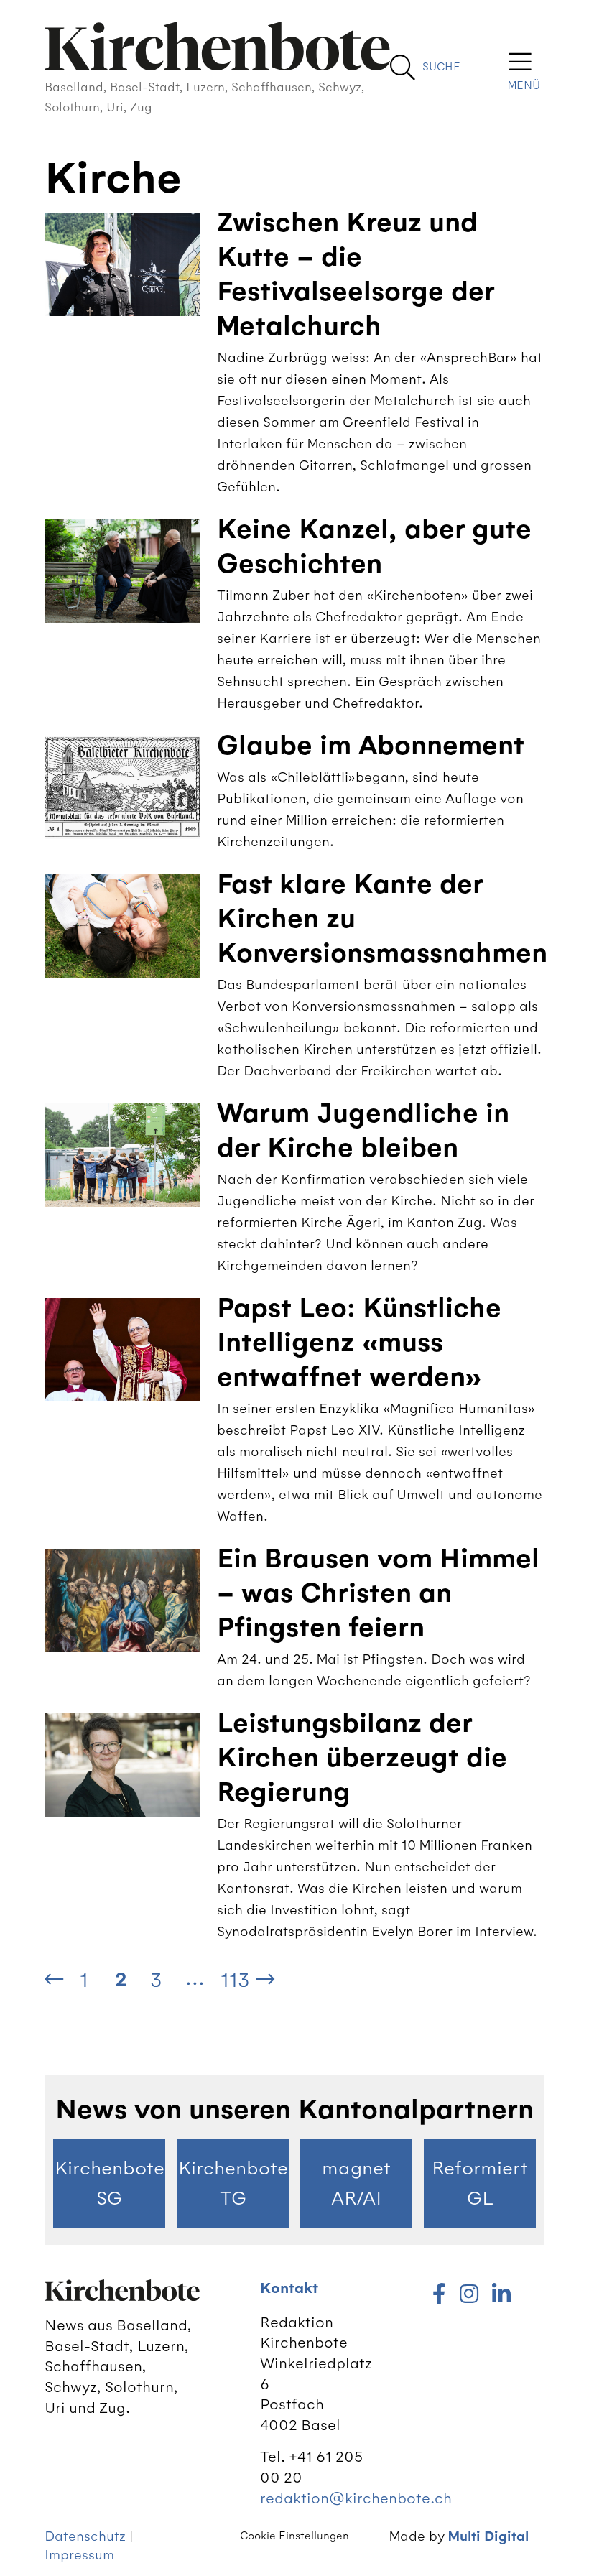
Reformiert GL (480, 2183)
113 (235, 1980)
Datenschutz (85, 2536)
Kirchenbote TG (233, 2183)
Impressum (79, 2555)
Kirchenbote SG (110, 2183)
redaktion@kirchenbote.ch (356, 2498)
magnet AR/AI (356, 2183)
